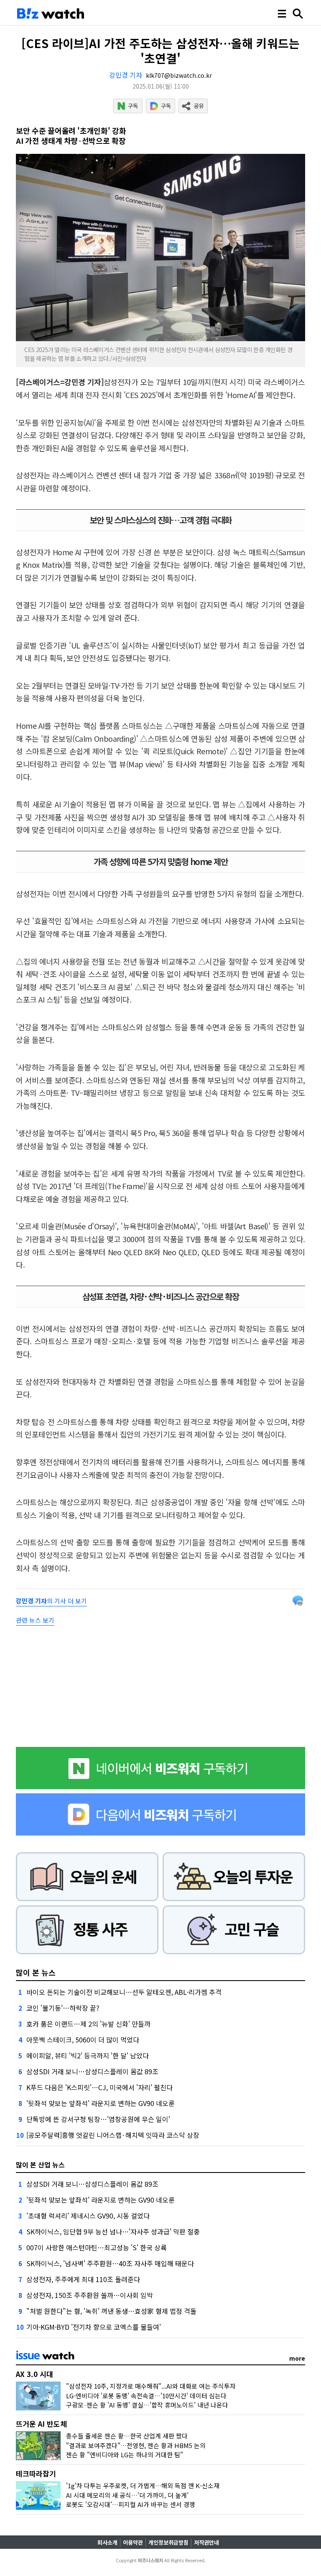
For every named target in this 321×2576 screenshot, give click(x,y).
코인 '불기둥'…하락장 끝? (63, 2008)
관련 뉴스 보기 (35, 1620)
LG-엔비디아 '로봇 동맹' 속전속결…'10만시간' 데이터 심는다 (146, 2396)
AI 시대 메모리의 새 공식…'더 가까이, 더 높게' (127, 2495)
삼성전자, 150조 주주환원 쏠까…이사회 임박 (90, 2295)
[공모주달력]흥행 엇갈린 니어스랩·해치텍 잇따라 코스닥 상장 (113, 2135)
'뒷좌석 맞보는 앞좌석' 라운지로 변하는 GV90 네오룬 (101, 2103)
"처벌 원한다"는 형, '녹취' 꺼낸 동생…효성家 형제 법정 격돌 (111, 2311)
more (297, 2358)
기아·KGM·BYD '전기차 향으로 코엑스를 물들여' (94, 2327)
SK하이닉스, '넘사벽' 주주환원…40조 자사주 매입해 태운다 (110, 2263)
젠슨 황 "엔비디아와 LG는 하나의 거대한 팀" (125, 2455)
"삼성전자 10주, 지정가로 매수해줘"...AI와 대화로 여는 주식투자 (151, 2386)
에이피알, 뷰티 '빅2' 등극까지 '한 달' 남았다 (88, 2055)
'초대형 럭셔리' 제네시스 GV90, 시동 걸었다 (88, 2216)
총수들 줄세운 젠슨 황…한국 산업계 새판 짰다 (127, 2436)
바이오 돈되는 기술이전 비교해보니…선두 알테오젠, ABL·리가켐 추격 (124, 1992)
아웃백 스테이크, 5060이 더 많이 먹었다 (83, 2040)
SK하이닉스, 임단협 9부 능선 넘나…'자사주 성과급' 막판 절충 (113, 2231)
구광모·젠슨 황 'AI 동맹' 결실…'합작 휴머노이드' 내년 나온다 (147, 2405)
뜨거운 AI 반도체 (41, 2424)
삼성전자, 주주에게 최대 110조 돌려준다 (83, 2279)
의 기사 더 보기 (51, 1601)
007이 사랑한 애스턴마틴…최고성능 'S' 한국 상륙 (97, 2247)
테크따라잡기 (36, 2473)
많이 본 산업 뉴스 (40, 2165)
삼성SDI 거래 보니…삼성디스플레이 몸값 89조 (92, 2071)
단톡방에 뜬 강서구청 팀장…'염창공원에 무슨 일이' (98, 2119)
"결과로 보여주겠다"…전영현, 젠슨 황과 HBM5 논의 (136, 2445)
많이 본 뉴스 (36, 1972)
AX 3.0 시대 (34, 2374)
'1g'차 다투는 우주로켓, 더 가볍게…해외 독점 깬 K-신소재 (143, 2485)
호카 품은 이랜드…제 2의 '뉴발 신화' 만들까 (88, 2024)
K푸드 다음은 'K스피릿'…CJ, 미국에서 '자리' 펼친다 (99, 2087)
